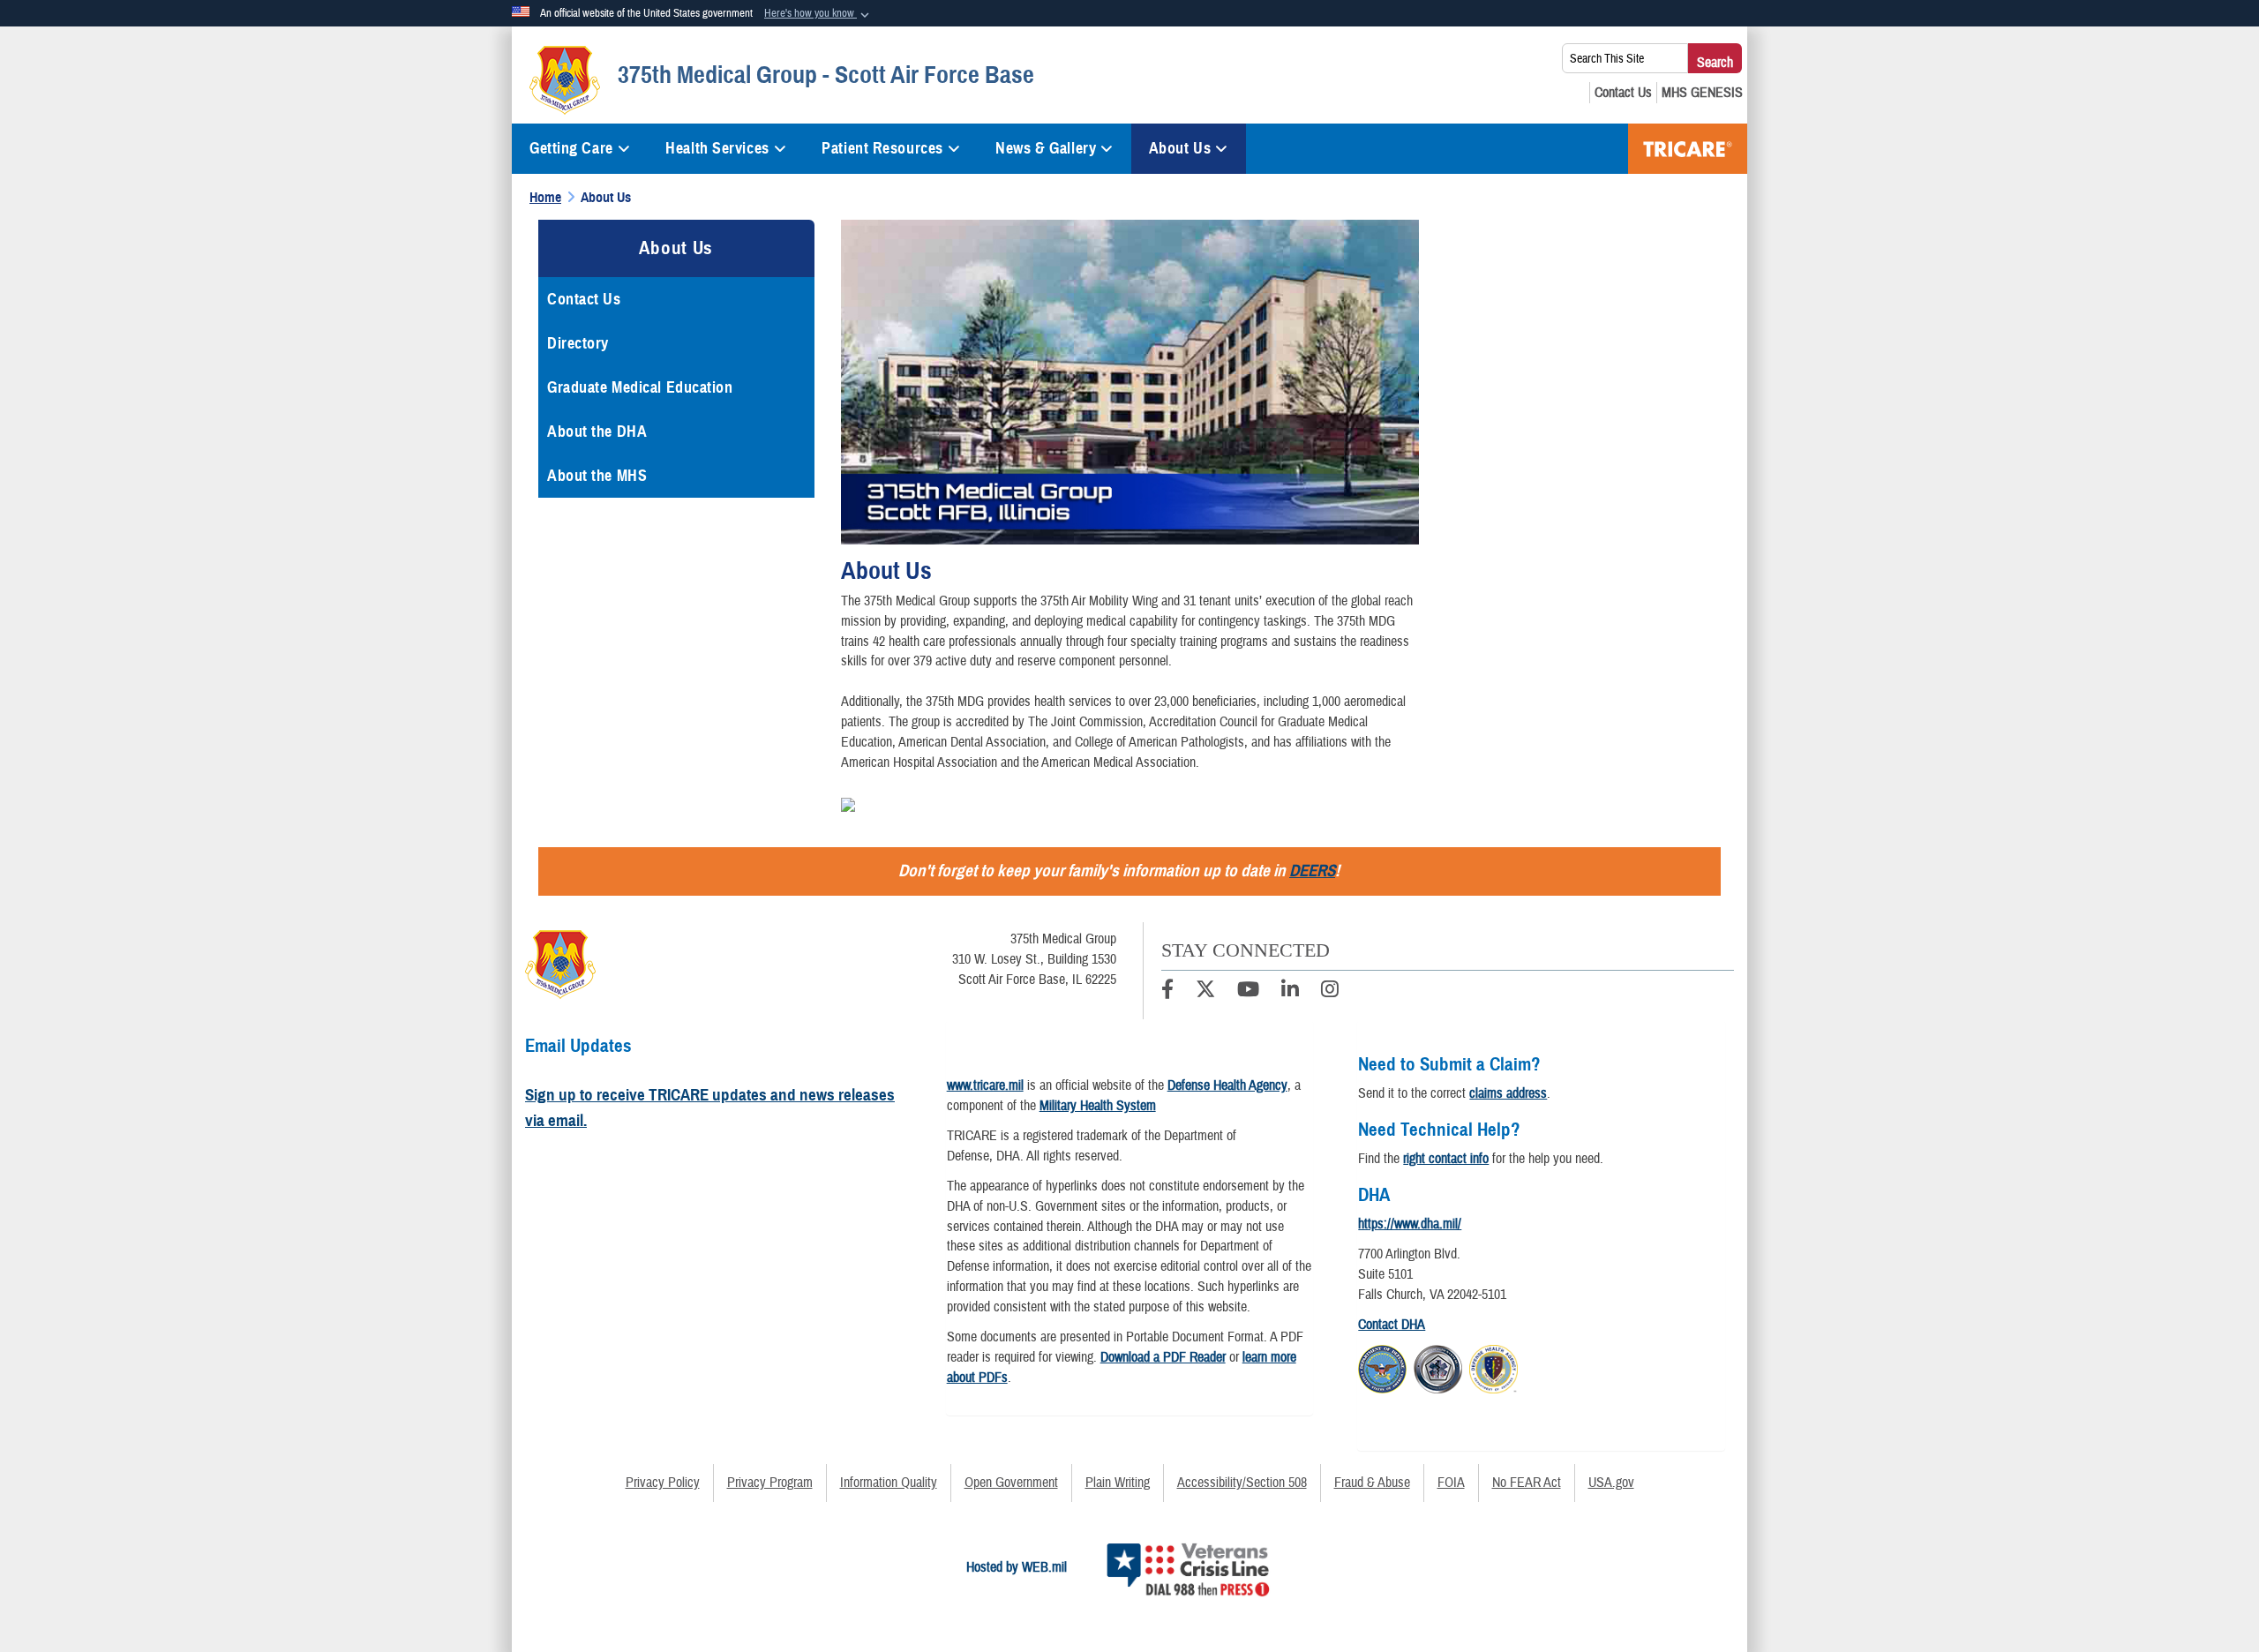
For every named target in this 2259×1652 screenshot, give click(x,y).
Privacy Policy (663, 1483)
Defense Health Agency (1227, 1085)
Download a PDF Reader (1163, 1357)
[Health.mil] (1438, 1366)
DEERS (1312, 871)
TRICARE (1688, 149)
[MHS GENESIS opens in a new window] (1702, 93)
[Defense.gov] (1382, 1366)
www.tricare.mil (985, 1085)
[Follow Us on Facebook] (1167, 992)
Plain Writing (1118, 1483)
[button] (818, 14)
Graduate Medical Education (640, 387)
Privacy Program (770, 1483)
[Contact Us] (1623, 93)
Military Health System (1098, 1106)
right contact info (1446, 1159)
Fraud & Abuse (1372, 1483)
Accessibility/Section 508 (1242, 1483)
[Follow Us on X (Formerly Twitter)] (1205, 992)
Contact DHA (1392, 1325)
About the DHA (597, 432)
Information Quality (889, 1483)
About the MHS (597, 476)
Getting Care (571, 148)
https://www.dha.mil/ (1410, 1224)
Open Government (1011, 1483)
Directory (578, 343)
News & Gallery (1046, 148)
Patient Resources (882, 148)
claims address (1508, 1093)
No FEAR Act (1527, 1483)
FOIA (1451, 1483)
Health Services (717, 148)
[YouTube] (1248, 992)
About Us (1180, 148)
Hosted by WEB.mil (1017, 1567)
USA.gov (1611, 1483)
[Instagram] (1330, 992)
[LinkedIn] (1290, 992)
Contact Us (584, 299)
